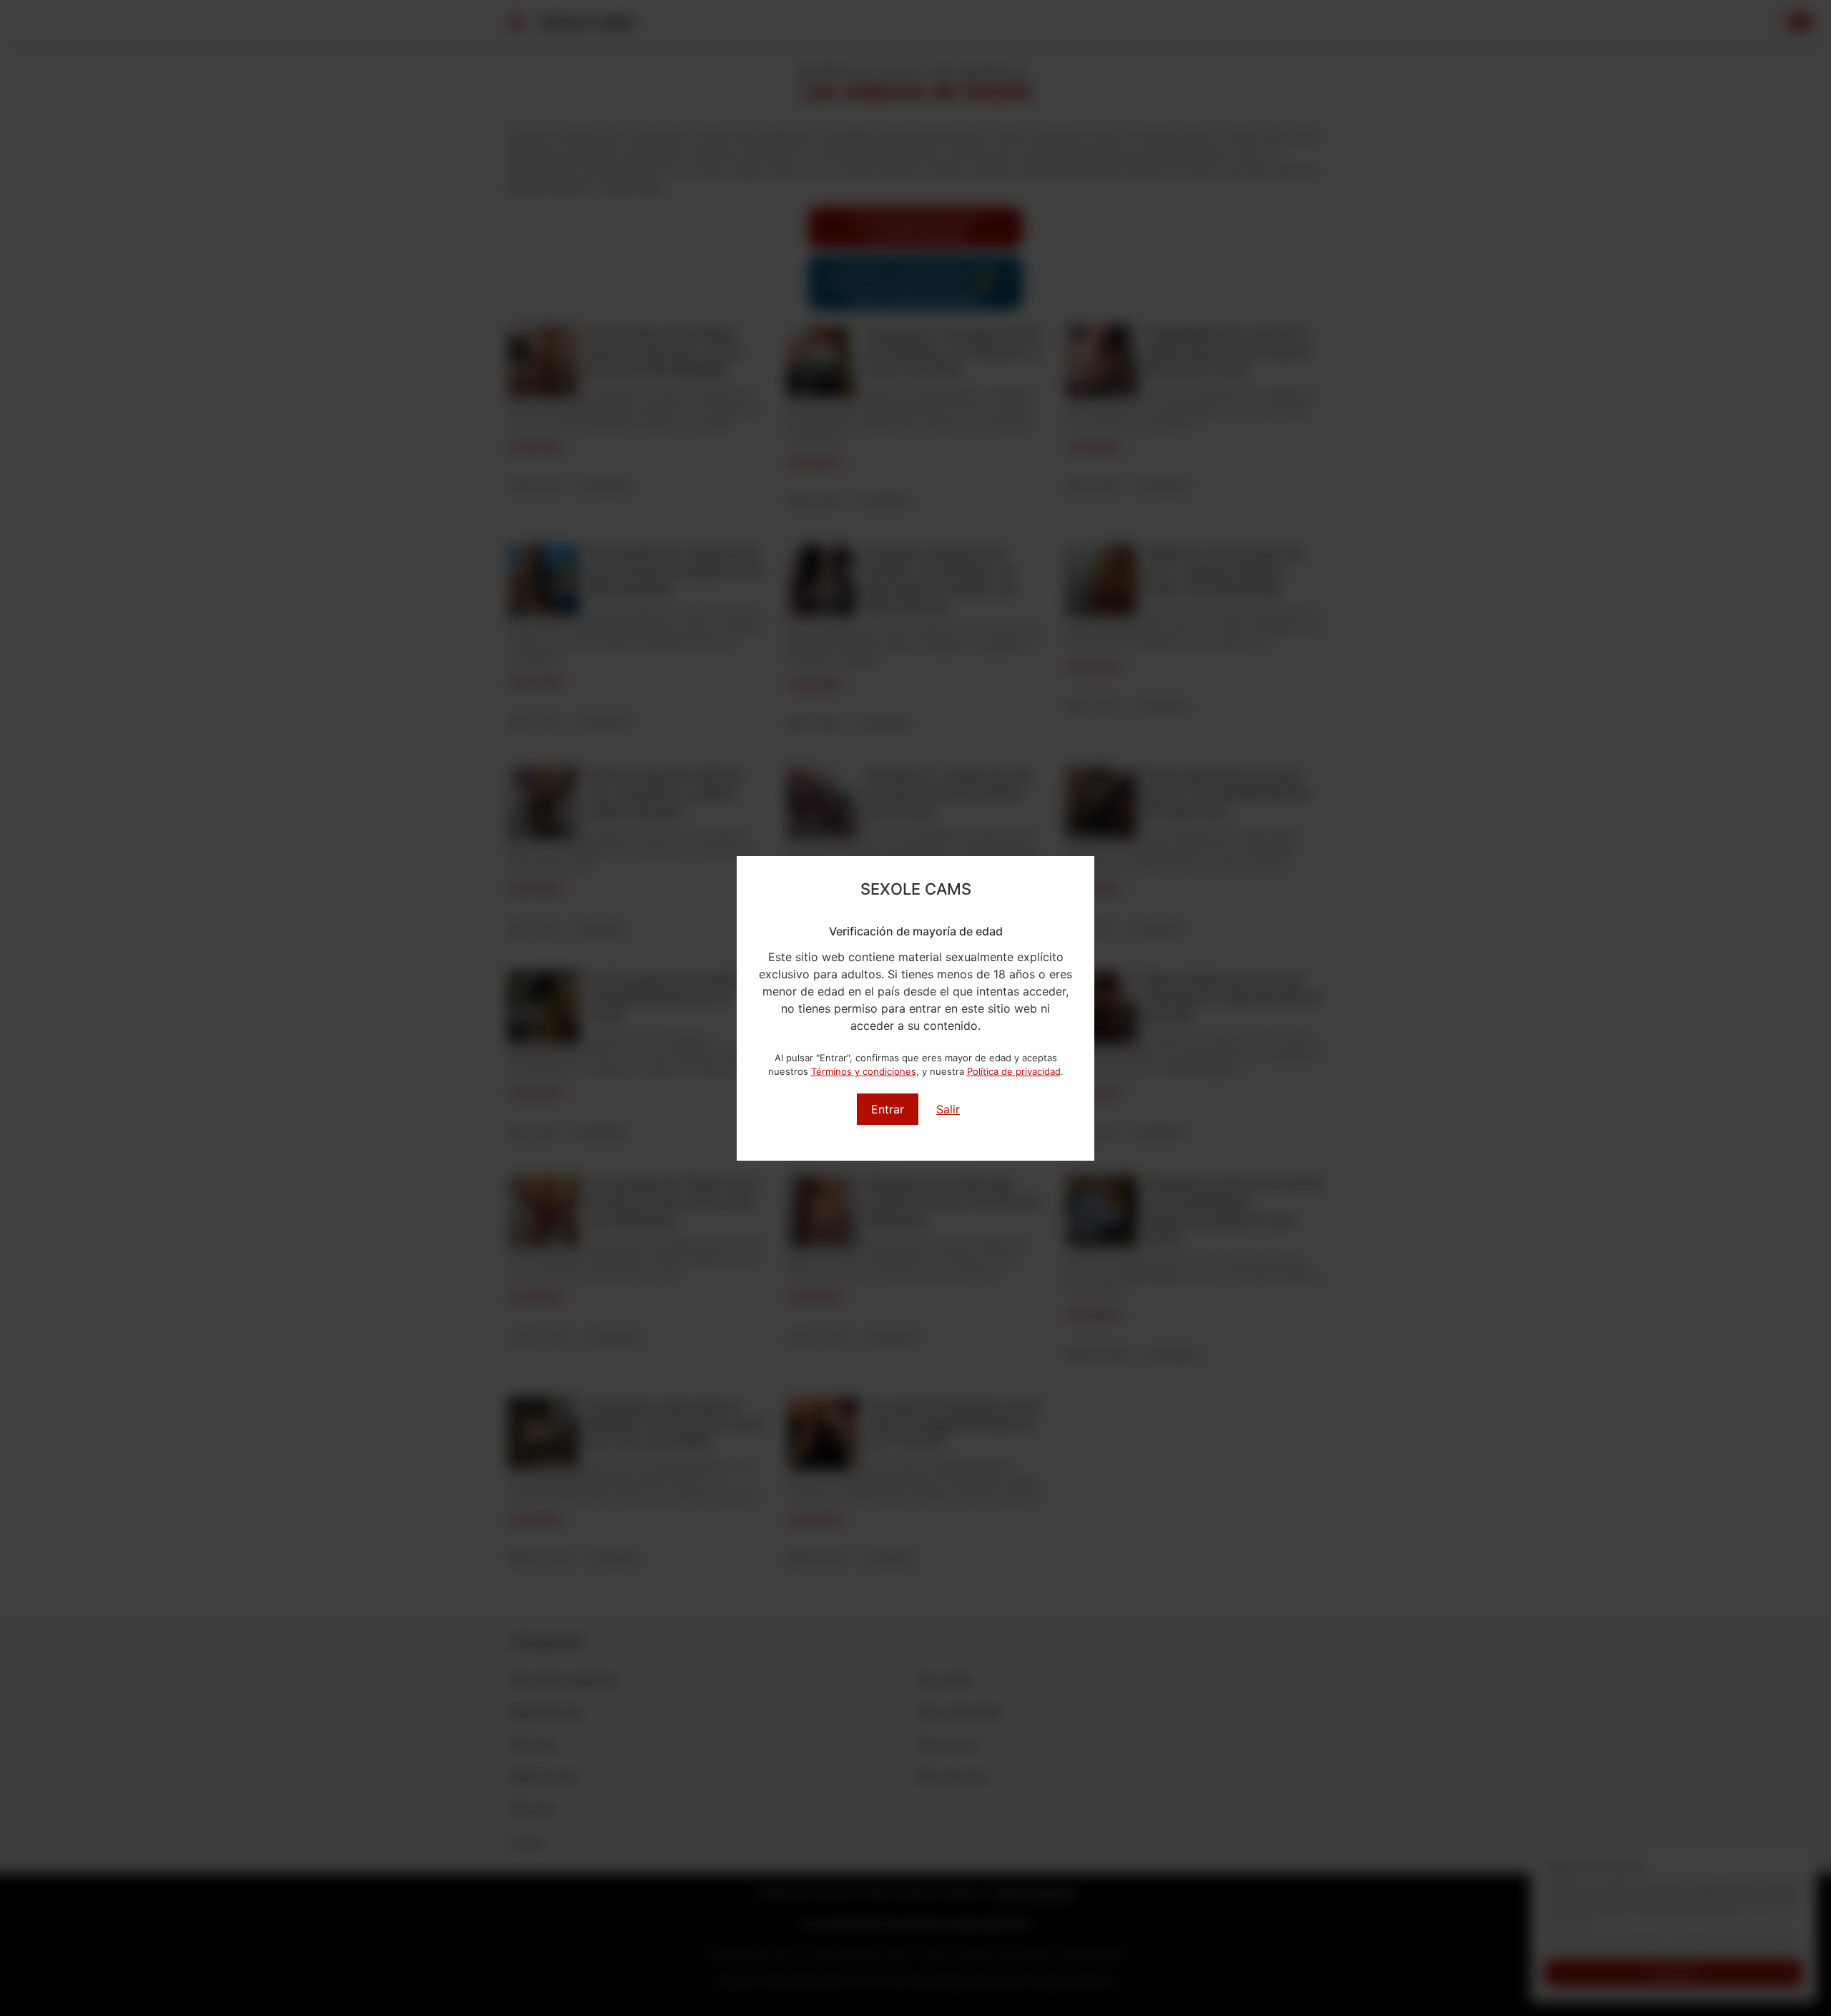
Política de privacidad (1014, 1071)
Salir (948, 1109)
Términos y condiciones (864, 1071)
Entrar (888, 1109)
